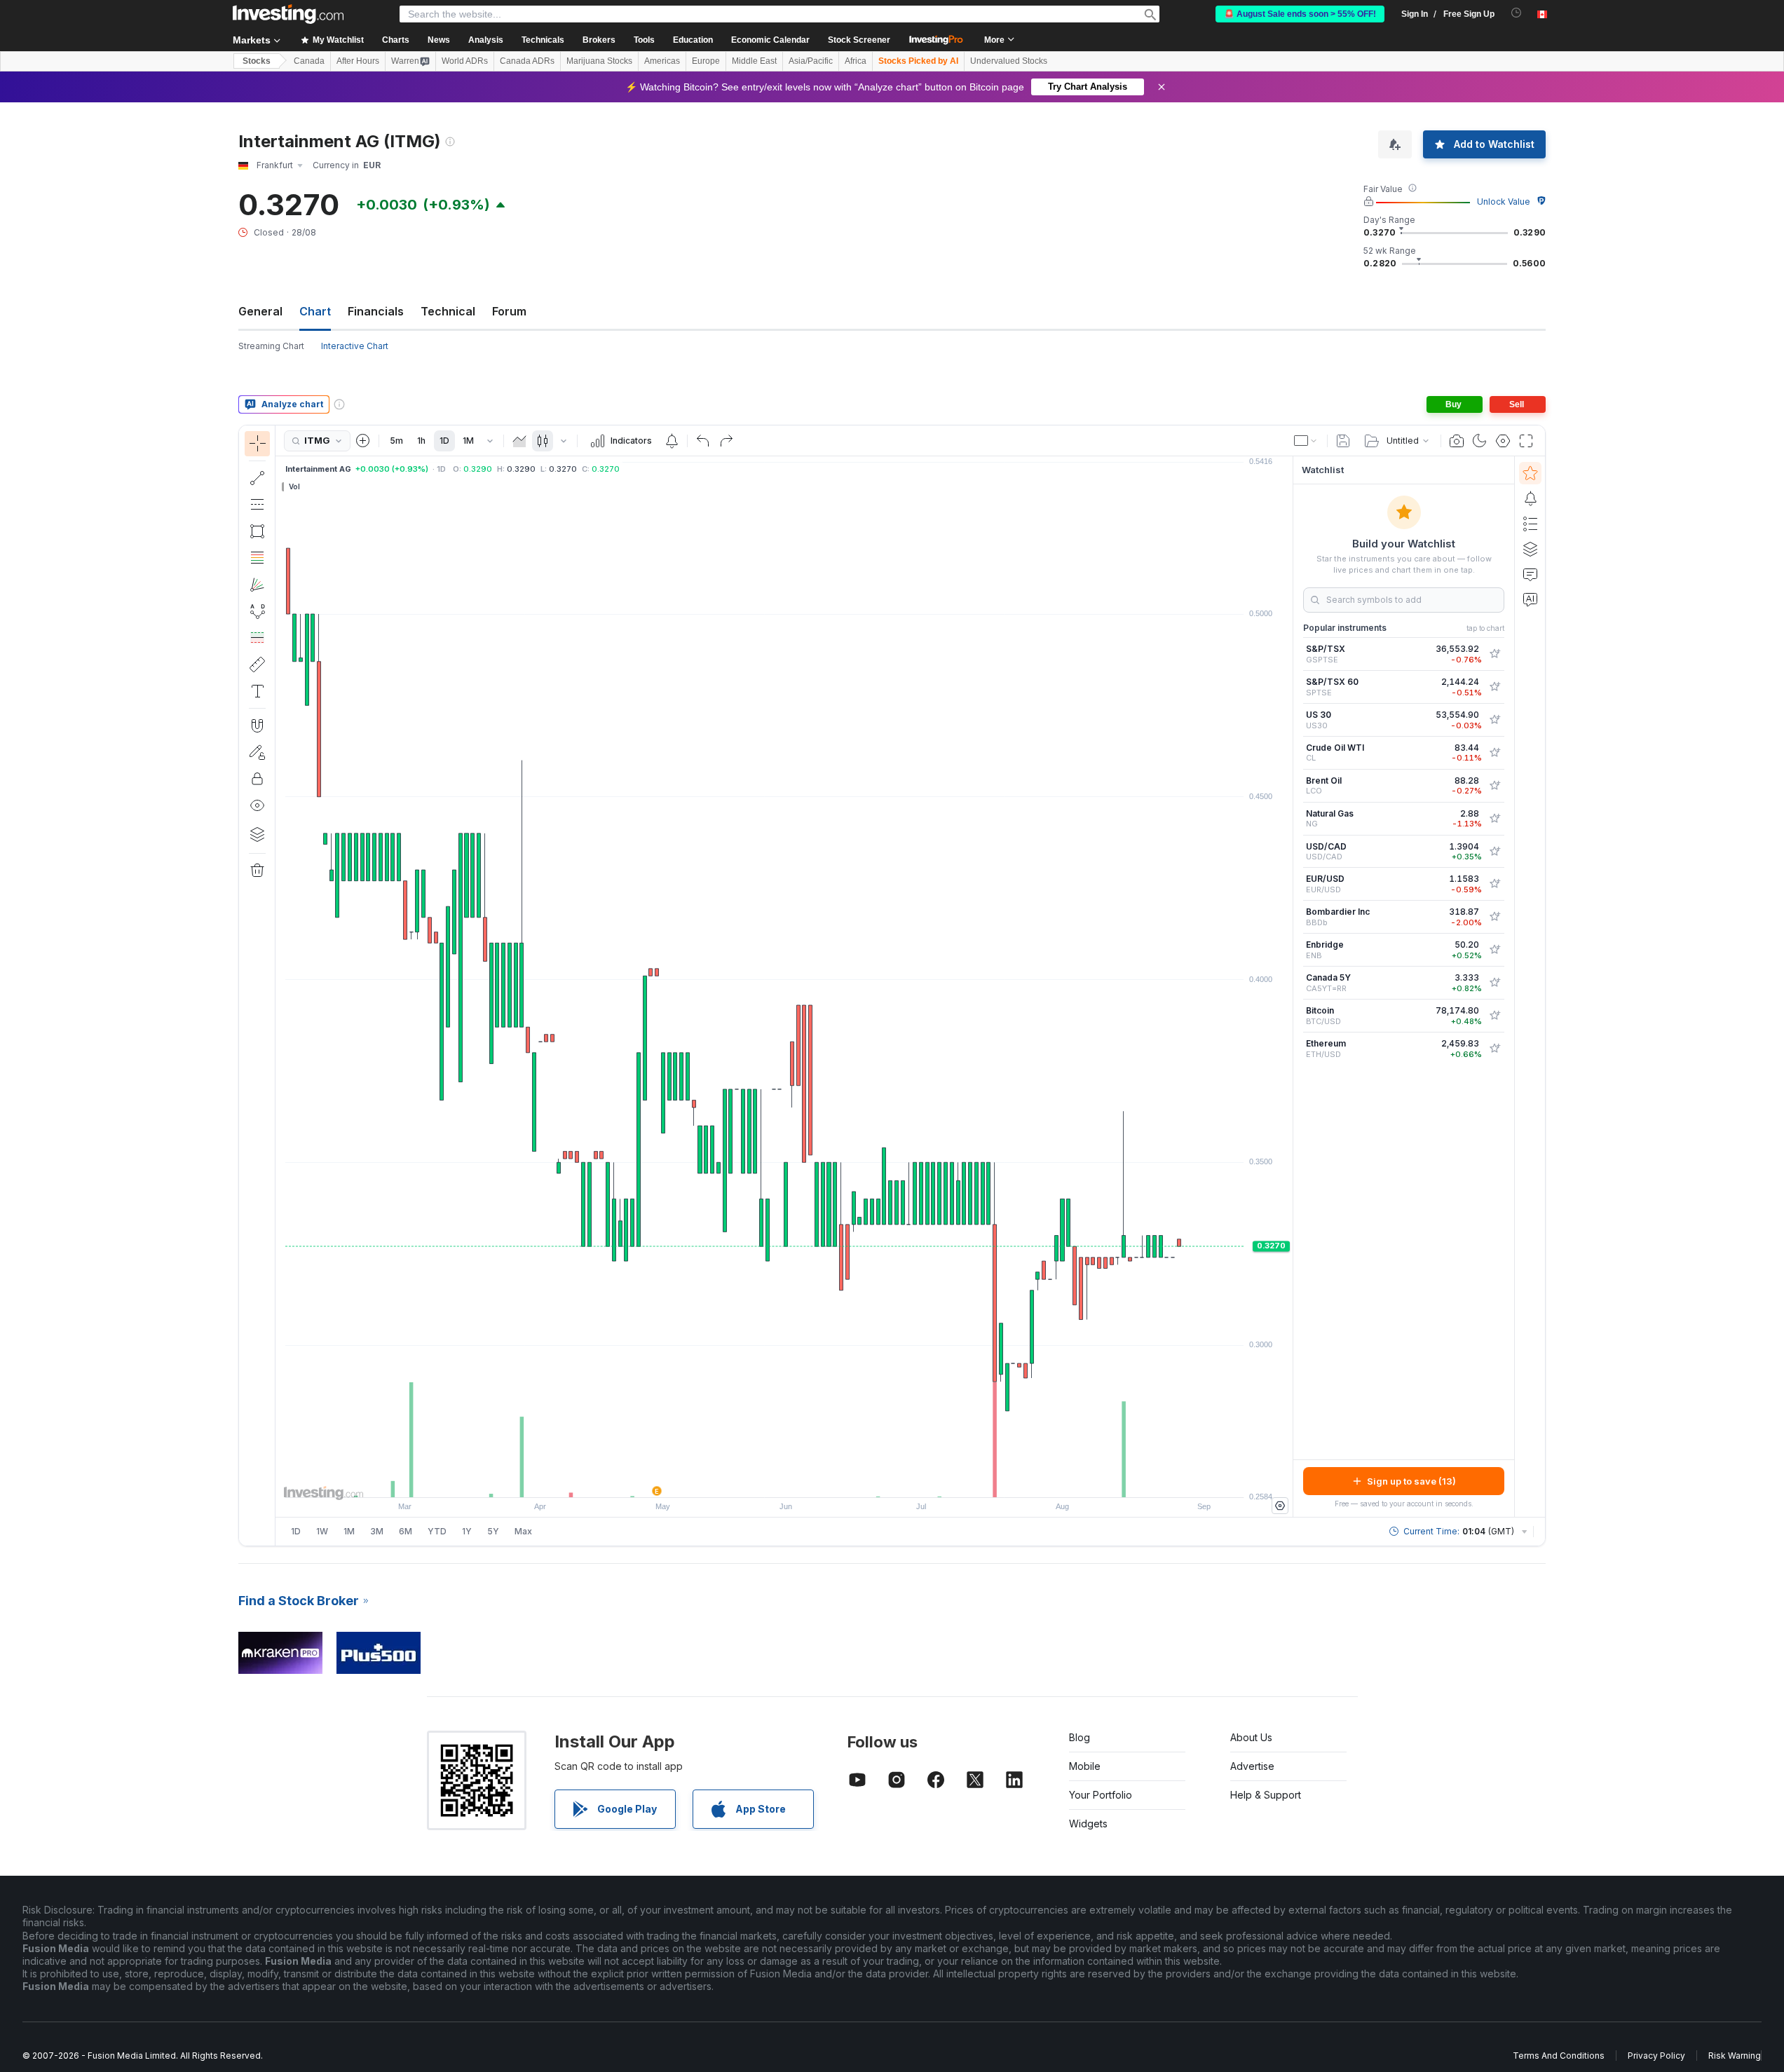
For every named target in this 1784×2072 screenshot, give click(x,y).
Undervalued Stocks (1009, 61)
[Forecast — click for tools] (257, 638)
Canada (309, 61)
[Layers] (257, 834)
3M (377, 1531)
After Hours (358, 61)
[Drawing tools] (280, 986)
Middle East (754, 61)
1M (468, 441)
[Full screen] (1526, 441)
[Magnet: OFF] (257, 725)
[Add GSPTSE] (1494, 654)
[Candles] (543, 441)
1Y (467, 1531)
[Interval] (490, 441)
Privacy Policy (1656, 2056)
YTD (437, 1531)
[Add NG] (1494, 819)
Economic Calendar (770, 40)
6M (406, 1531)
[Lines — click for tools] (257, 478)
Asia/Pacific (811, 61)
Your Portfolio (1101, 1795)
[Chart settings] (1503, 441)
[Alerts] (1530, 498)
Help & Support (1266, 1795)
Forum (509, 311)
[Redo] (726, 441)
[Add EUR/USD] (1494, 884)
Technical (448, 311)
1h (421, 441)
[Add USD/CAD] (1494, 852)
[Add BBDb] (1494, 917)
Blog (1080, 1737)
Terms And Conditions (1559, 2056)
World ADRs (465, 61)
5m (396, 441)
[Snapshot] (1457, 441)
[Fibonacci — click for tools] (257, 558)
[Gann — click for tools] (257, 585)
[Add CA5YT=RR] (1494, 983)
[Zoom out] (747, 1480)
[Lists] (1530, 524)
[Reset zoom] (822, 1480)
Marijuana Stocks (599, 61)
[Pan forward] (803, 1480)
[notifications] (1517, 13)
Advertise (1252, 1766)
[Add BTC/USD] (1494, 1016)
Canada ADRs (527, 61)
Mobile (1085, 1766)
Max (523, 1531)
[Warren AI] (1530, 599)
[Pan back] (784, 1480)
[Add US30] (1494, 720)
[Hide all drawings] (257, 805)
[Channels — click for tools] (257, 505)
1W (322, 1531)
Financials (376, 311)
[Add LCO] (1494, 786)
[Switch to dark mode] (1480, 441)
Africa (856, 61)
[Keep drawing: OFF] (257, 752)
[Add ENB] (1494, 950)
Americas (662, 61)
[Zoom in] (765, 1480)
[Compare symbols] (363, 441)
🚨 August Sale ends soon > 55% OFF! (1300, 14)
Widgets (1088, 1824)
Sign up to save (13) (1411, 1481)
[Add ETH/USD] (1494, 1049)
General (260, 311)
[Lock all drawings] (257, 779)
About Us (1251, 1737)
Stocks (257, 61)
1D (444, 441)
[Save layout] (1343, 441)
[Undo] (703, 441)
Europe (706, 61)
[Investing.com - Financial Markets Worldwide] (288, 14)
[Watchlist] (1530, 473)
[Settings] (1280, 1506)
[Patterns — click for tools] (257, 611)
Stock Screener (859, 40)
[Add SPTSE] (1494, 687)
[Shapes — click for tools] (257, 531)
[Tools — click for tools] (257, 664)
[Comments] (1530, 574)
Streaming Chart (271, 346)
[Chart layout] (1306, 441)
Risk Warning (1735, 2056)
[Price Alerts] (672, 441)
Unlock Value (1504, 202)
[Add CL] (1494, 753)
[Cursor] (257, 444)
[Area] (519, 441)
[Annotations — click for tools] (257, 691)
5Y (493, 1531)
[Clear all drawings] (257, 871)
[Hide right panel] (1288, 987)
